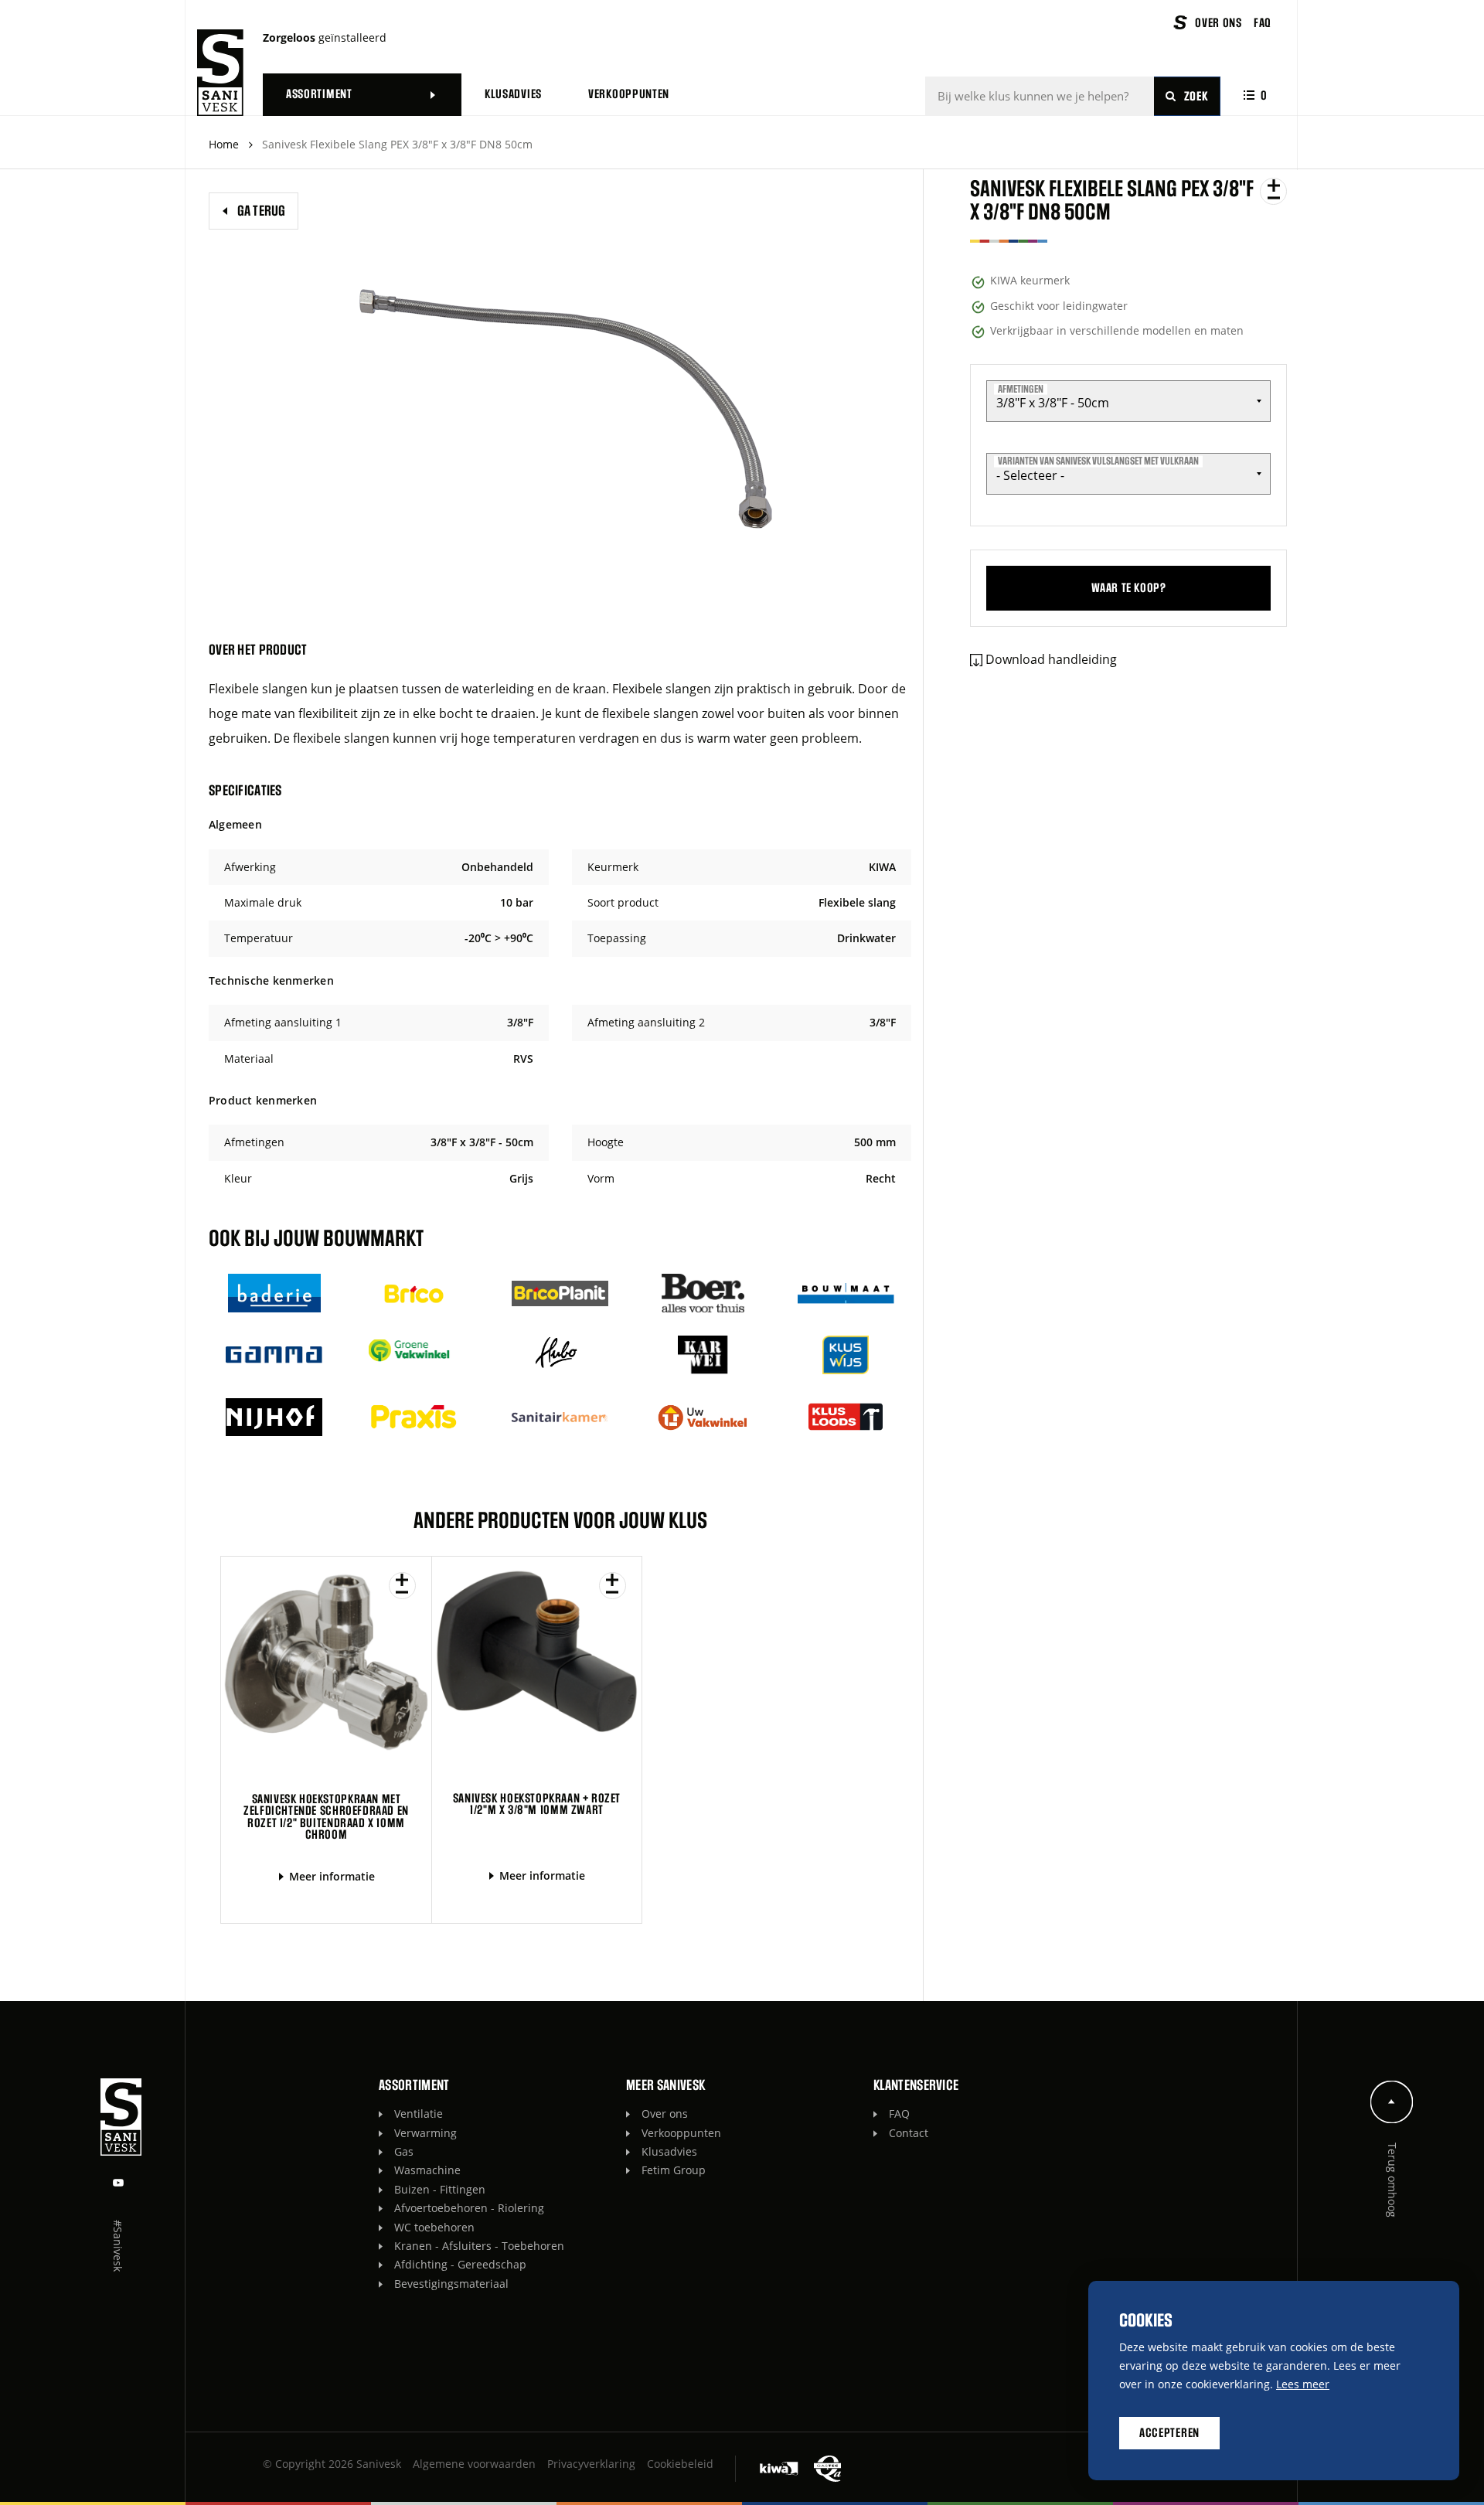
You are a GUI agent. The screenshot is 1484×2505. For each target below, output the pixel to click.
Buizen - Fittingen (440, 2189)
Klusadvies (669, 2151)
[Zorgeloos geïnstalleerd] (220, 73)
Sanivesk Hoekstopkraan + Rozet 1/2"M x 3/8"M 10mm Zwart (537, 1804)
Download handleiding (1051, 659)
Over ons (665, 2114)
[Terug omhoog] (1392, 2102)
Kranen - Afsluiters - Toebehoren (479, 2246)
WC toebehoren (434, 2227)
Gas (404, 2151)
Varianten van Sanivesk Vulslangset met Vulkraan (1098, 461)
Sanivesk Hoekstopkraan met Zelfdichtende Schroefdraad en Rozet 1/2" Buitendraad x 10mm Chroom (326, 1817)
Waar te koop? (1129, 588)
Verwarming (425, 2133)
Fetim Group (674, 2170)
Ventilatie (419, 2114)
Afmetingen (1021, 389)
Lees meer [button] (1303, 2384)
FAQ (899, 2114)
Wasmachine (427, 2170)
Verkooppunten (681, 2133)
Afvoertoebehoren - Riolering (469, 2208)
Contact (909, 2133)
